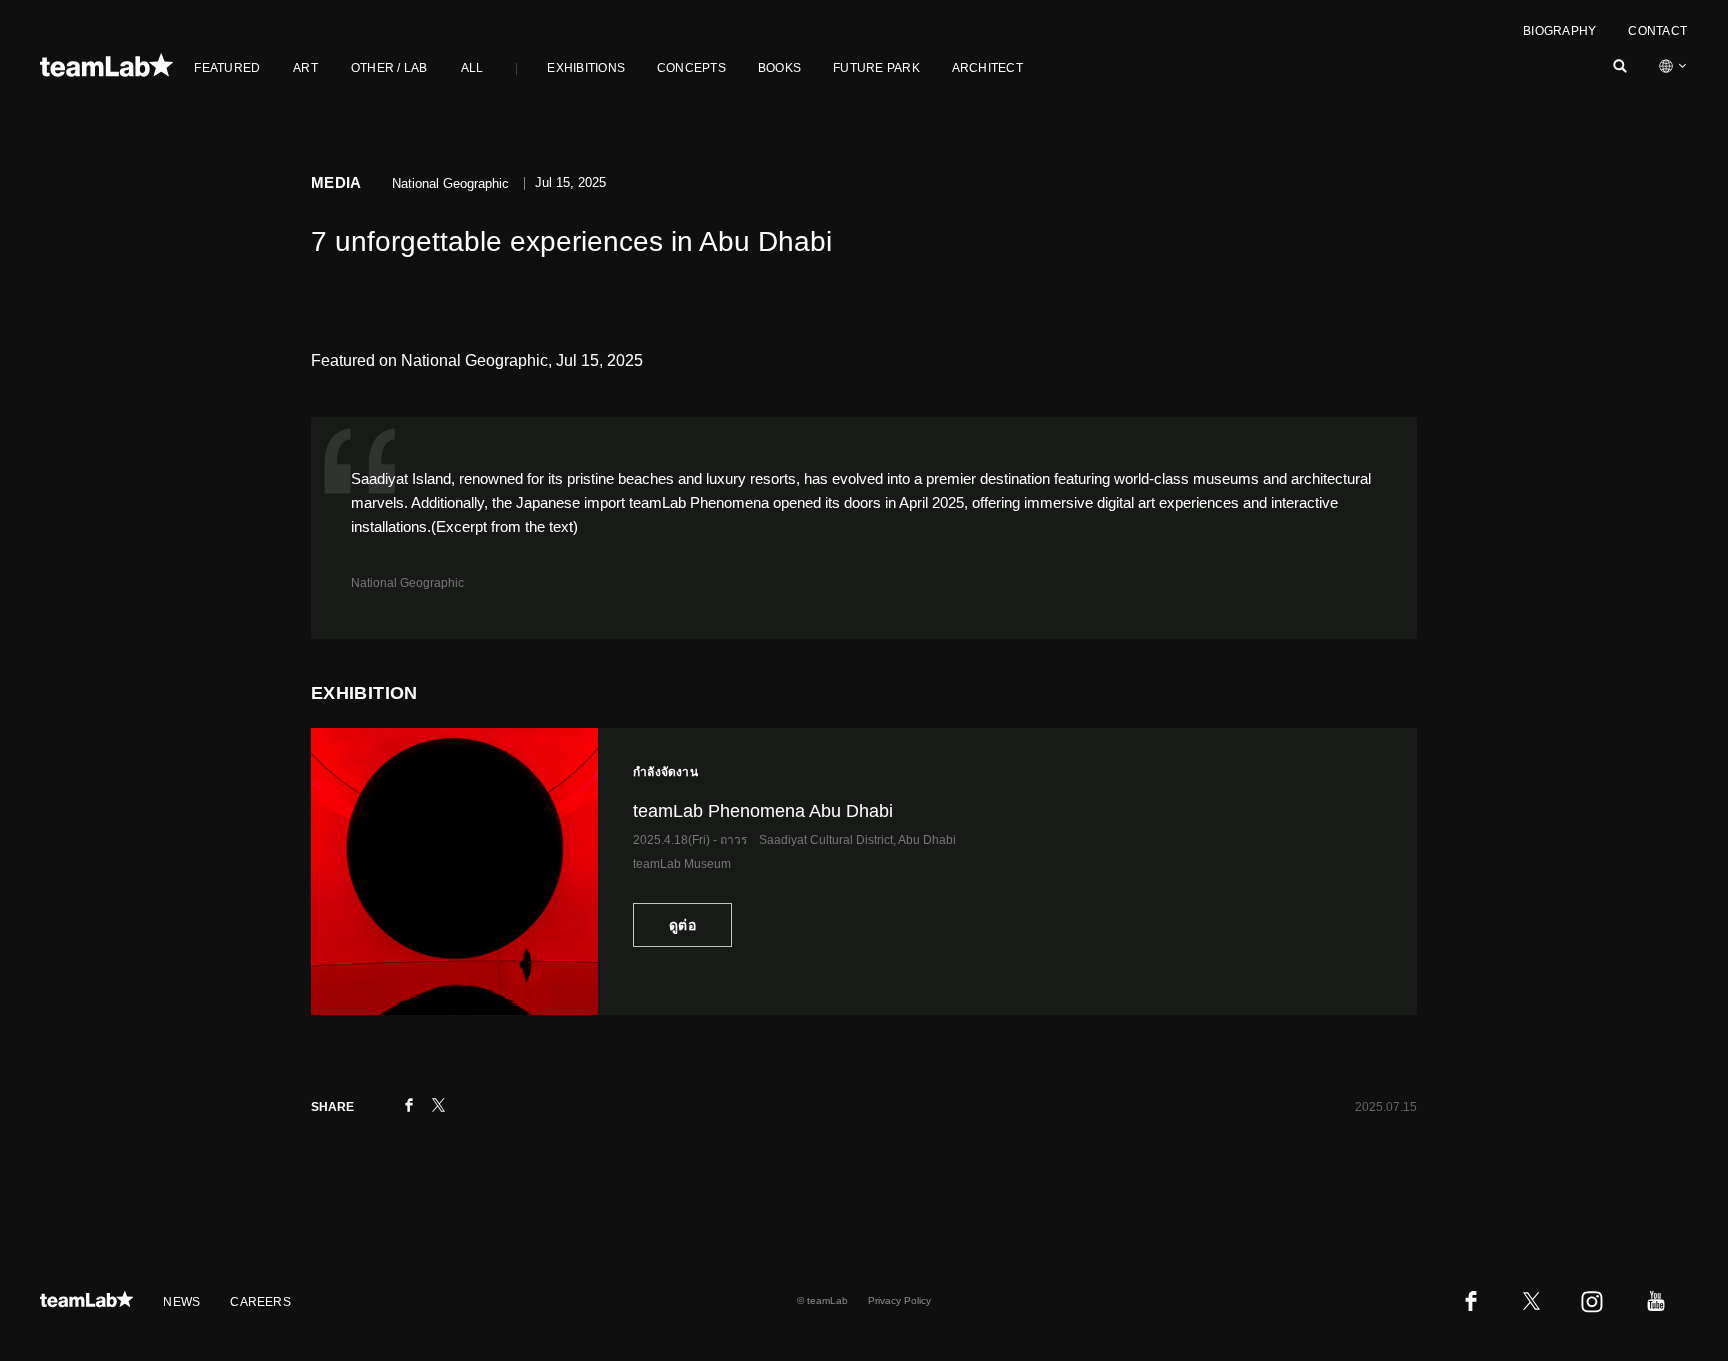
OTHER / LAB (389, 68)
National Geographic (407, 583)
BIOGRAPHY (1559, 31)
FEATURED (227, 68)
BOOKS (779, 68)
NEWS (181, 1302)
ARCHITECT (987, 68)
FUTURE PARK (876, 68)
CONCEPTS (691, 68)
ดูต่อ (682, 925)
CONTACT (1657, 31)
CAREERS (260, 1302)
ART (305, 68)
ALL (472, 68)
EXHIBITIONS (586, 68)
